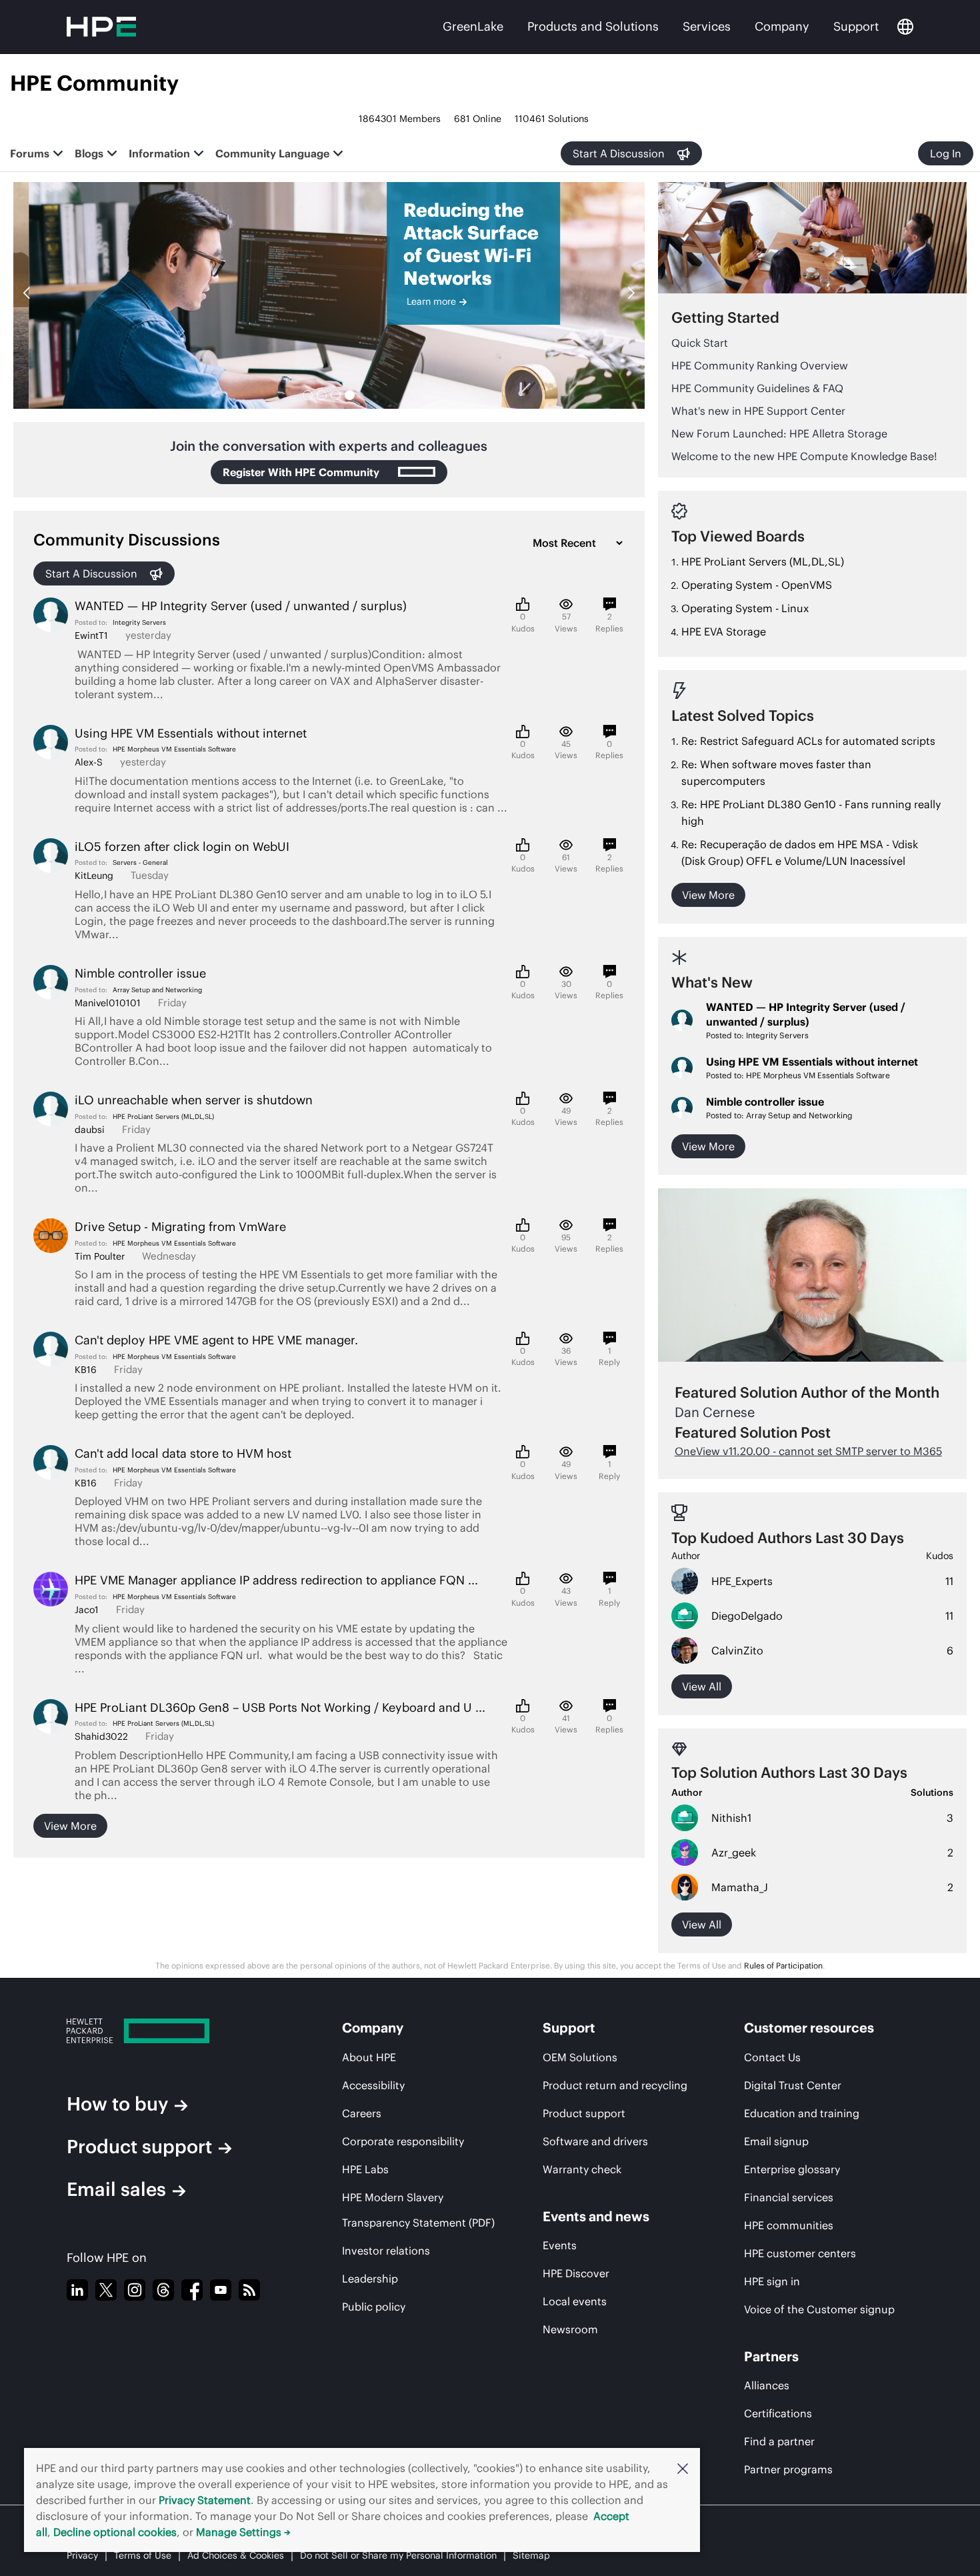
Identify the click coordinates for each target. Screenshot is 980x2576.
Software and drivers (595, 2141)
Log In (946, 153)
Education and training (802, 2113)
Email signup (776, 2141)
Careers (362, 2113)
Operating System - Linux (745, 608)
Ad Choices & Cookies (236, 2555)
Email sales (116, 2189)
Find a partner (779, 2441)
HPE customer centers (800, 2253)
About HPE (369, 2057)
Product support (139, 2147)
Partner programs (788, 2469)
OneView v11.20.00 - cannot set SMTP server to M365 (808, 1451)
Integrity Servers (139, 622)
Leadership (370, 2279)
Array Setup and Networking (157, 990)
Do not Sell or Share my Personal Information (398, 2555)
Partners (771, 2356)
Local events (575, 2301)
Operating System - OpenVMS (757, 585)
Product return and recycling (615, 2085)
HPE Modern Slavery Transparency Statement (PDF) (418, 2210)
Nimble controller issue (765, 1102)
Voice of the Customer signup (819, 2309)
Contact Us (772, 2057)
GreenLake (473, 26)
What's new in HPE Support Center (758, 411)
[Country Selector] (905, 27)
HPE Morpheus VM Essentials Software (174, 749)
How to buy (117, 2104)
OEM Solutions (580, 2057)
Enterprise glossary (792, 2169)
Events (560, 2245)
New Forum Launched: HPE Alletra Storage (779, 433)
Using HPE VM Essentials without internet (812, 1062)
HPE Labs (365, 2169)
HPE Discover (576, 2273)
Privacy (82, 2555)
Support (856, 26)
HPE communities (789, 2225)
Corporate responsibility (403, 2141)
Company (782, 26)
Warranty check (582, 2169)
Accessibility (373, 2085)
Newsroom (570, 2329)
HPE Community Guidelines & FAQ (757, 388)
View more (70, 1826)
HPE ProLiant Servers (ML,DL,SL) (163, 1117)
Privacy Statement (205, 2500)
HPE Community (94, 83)
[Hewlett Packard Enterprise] (179, 2031)
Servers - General (140, 863)
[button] (683, 2468)
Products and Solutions (593, 26)
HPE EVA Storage (724, 631)
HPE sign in (772, 2281)
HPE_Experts (742, 1581)
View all (702, 1686)
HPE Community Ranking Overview (760, 365)
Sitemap (531, 2555)
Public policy (374, 2307)
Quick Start (700, 343)
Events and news (596, 2216)
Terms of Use (143, 2555)
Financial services (789, 2197)
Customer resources (809, 2028)
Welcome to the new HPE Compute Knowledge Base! (804, 456)
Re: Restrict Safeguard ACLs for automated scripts (808, 741)
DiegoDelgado (747, 1616)
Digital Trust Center (793, 2085)
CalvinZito (737, 1650)
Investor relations (386, 2251)
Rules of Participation (783, 1966)
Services (707, 26)
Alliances (767, 2385)
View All (702, 1924)
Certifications (778, 2413)
